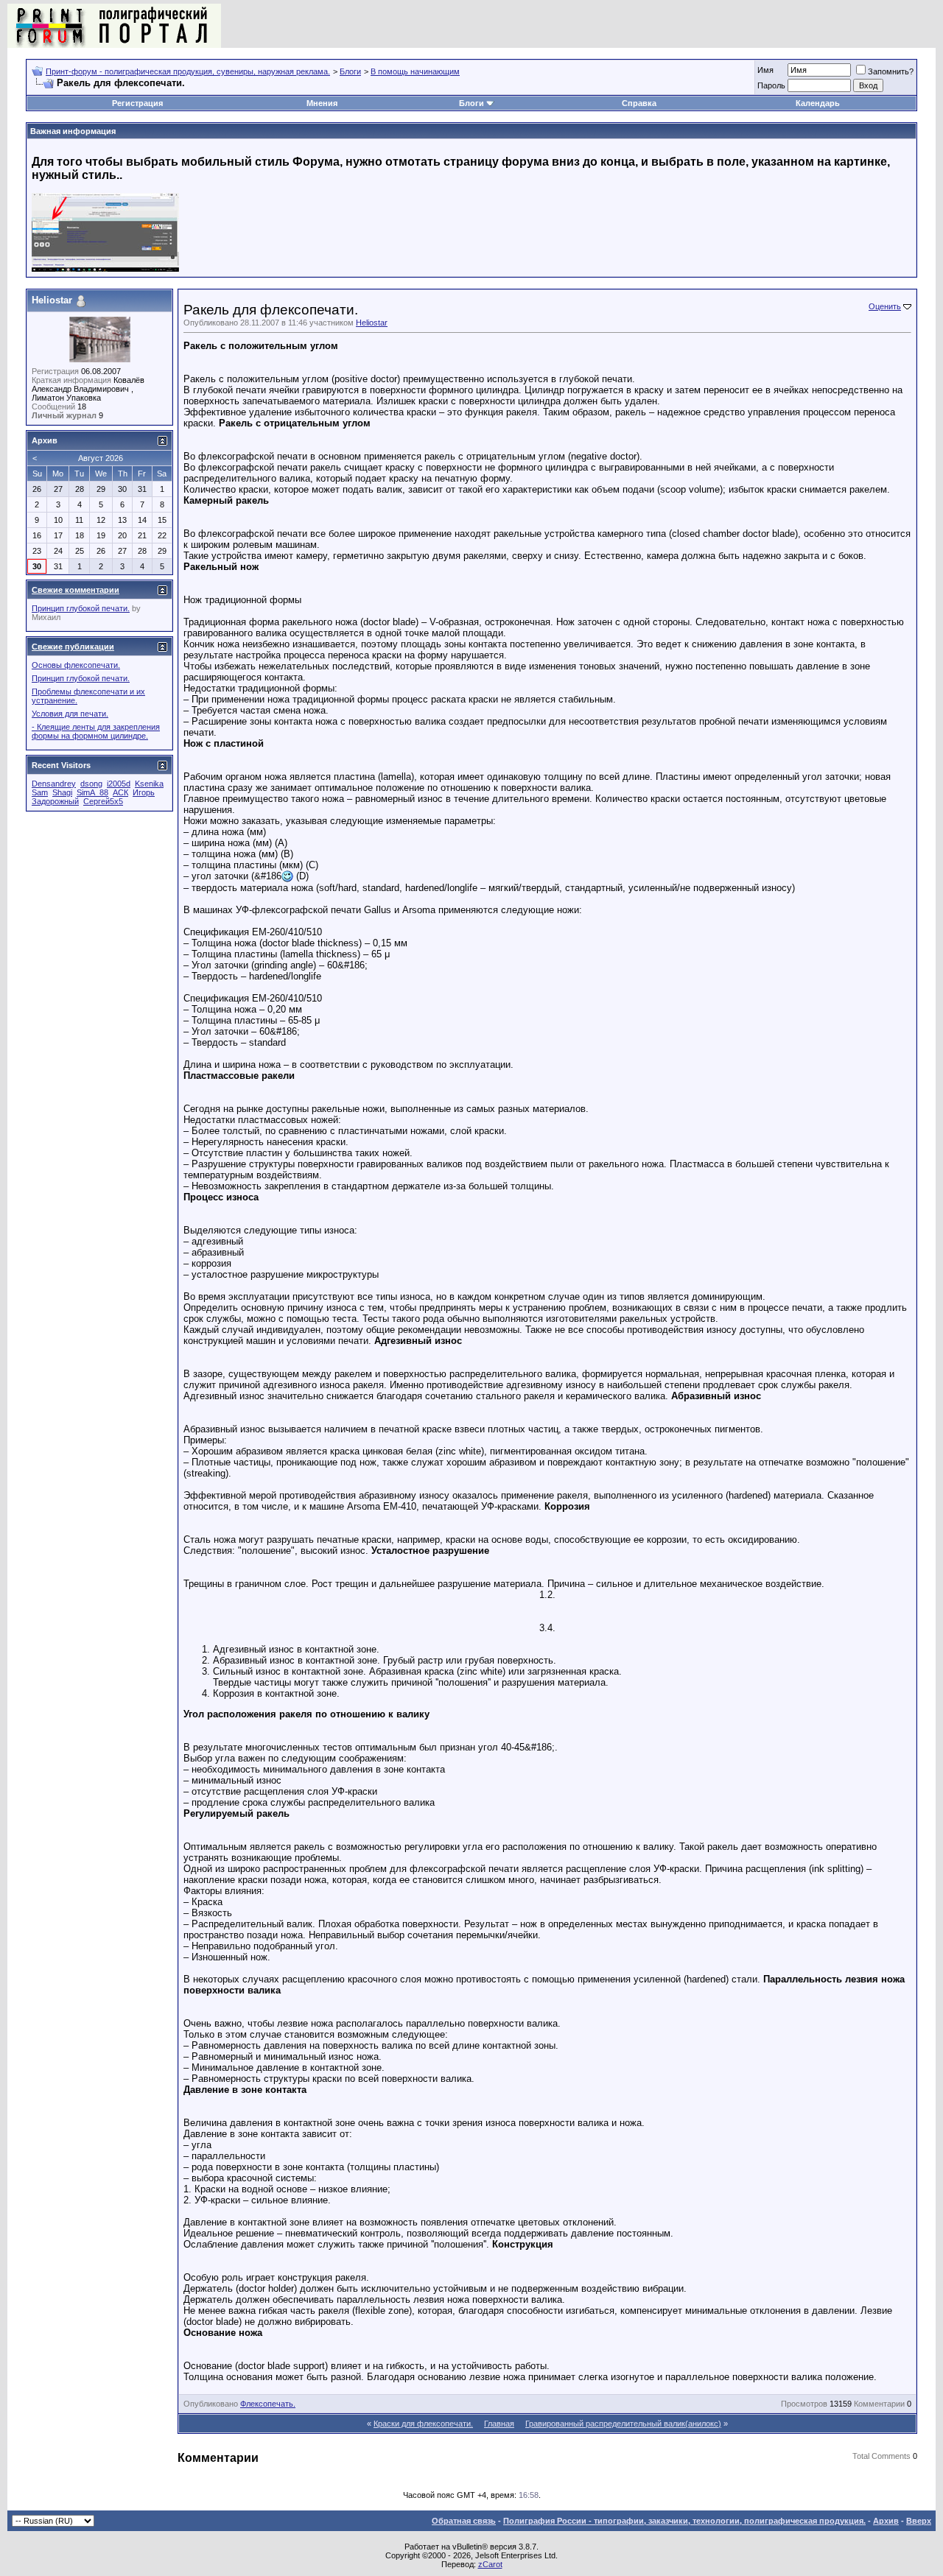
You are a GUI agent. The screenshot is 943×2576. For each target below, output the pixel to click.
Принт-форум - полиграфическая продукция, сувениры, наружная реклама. (188, 71)
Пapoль (771, 85)
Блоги (350, 71)
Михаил (46, 617)
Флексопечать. (268, 2404)
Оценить (885, 306)
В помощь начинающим (415, 71)
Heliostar (372, 323)
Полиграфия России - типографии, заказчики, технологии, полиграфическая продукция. (684, 2521)
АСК (120, 792)
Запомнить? (891, 71)
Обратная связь (464, 2521)
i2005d (119, 784)
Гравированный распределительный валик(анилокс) (623, 2424)
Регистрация (137, 103)
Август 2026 (101, 458)
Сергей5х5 (103, 801)
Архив (886, 2521)
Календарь (818, 103)
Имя (765, 70)
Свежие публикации (73, 647)
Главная (499, 2424)
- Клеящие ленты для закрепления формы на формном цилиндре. (96, 731)
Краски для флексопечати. (423, 2424)
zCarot (490, 2564)
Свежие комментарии (76, 590)
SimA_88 (92, 792)
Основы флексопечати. (76, 665)
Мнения (322, 103)
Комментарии (879, 2404)
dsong (91, 784)
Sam (40, 792)
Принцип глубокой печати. (81, 608)
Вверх (919, 2521)
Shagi (62, 792)
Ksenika (149, 784)
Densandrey (54, 784)
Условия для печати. (70, 714)
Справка (639, 103)
